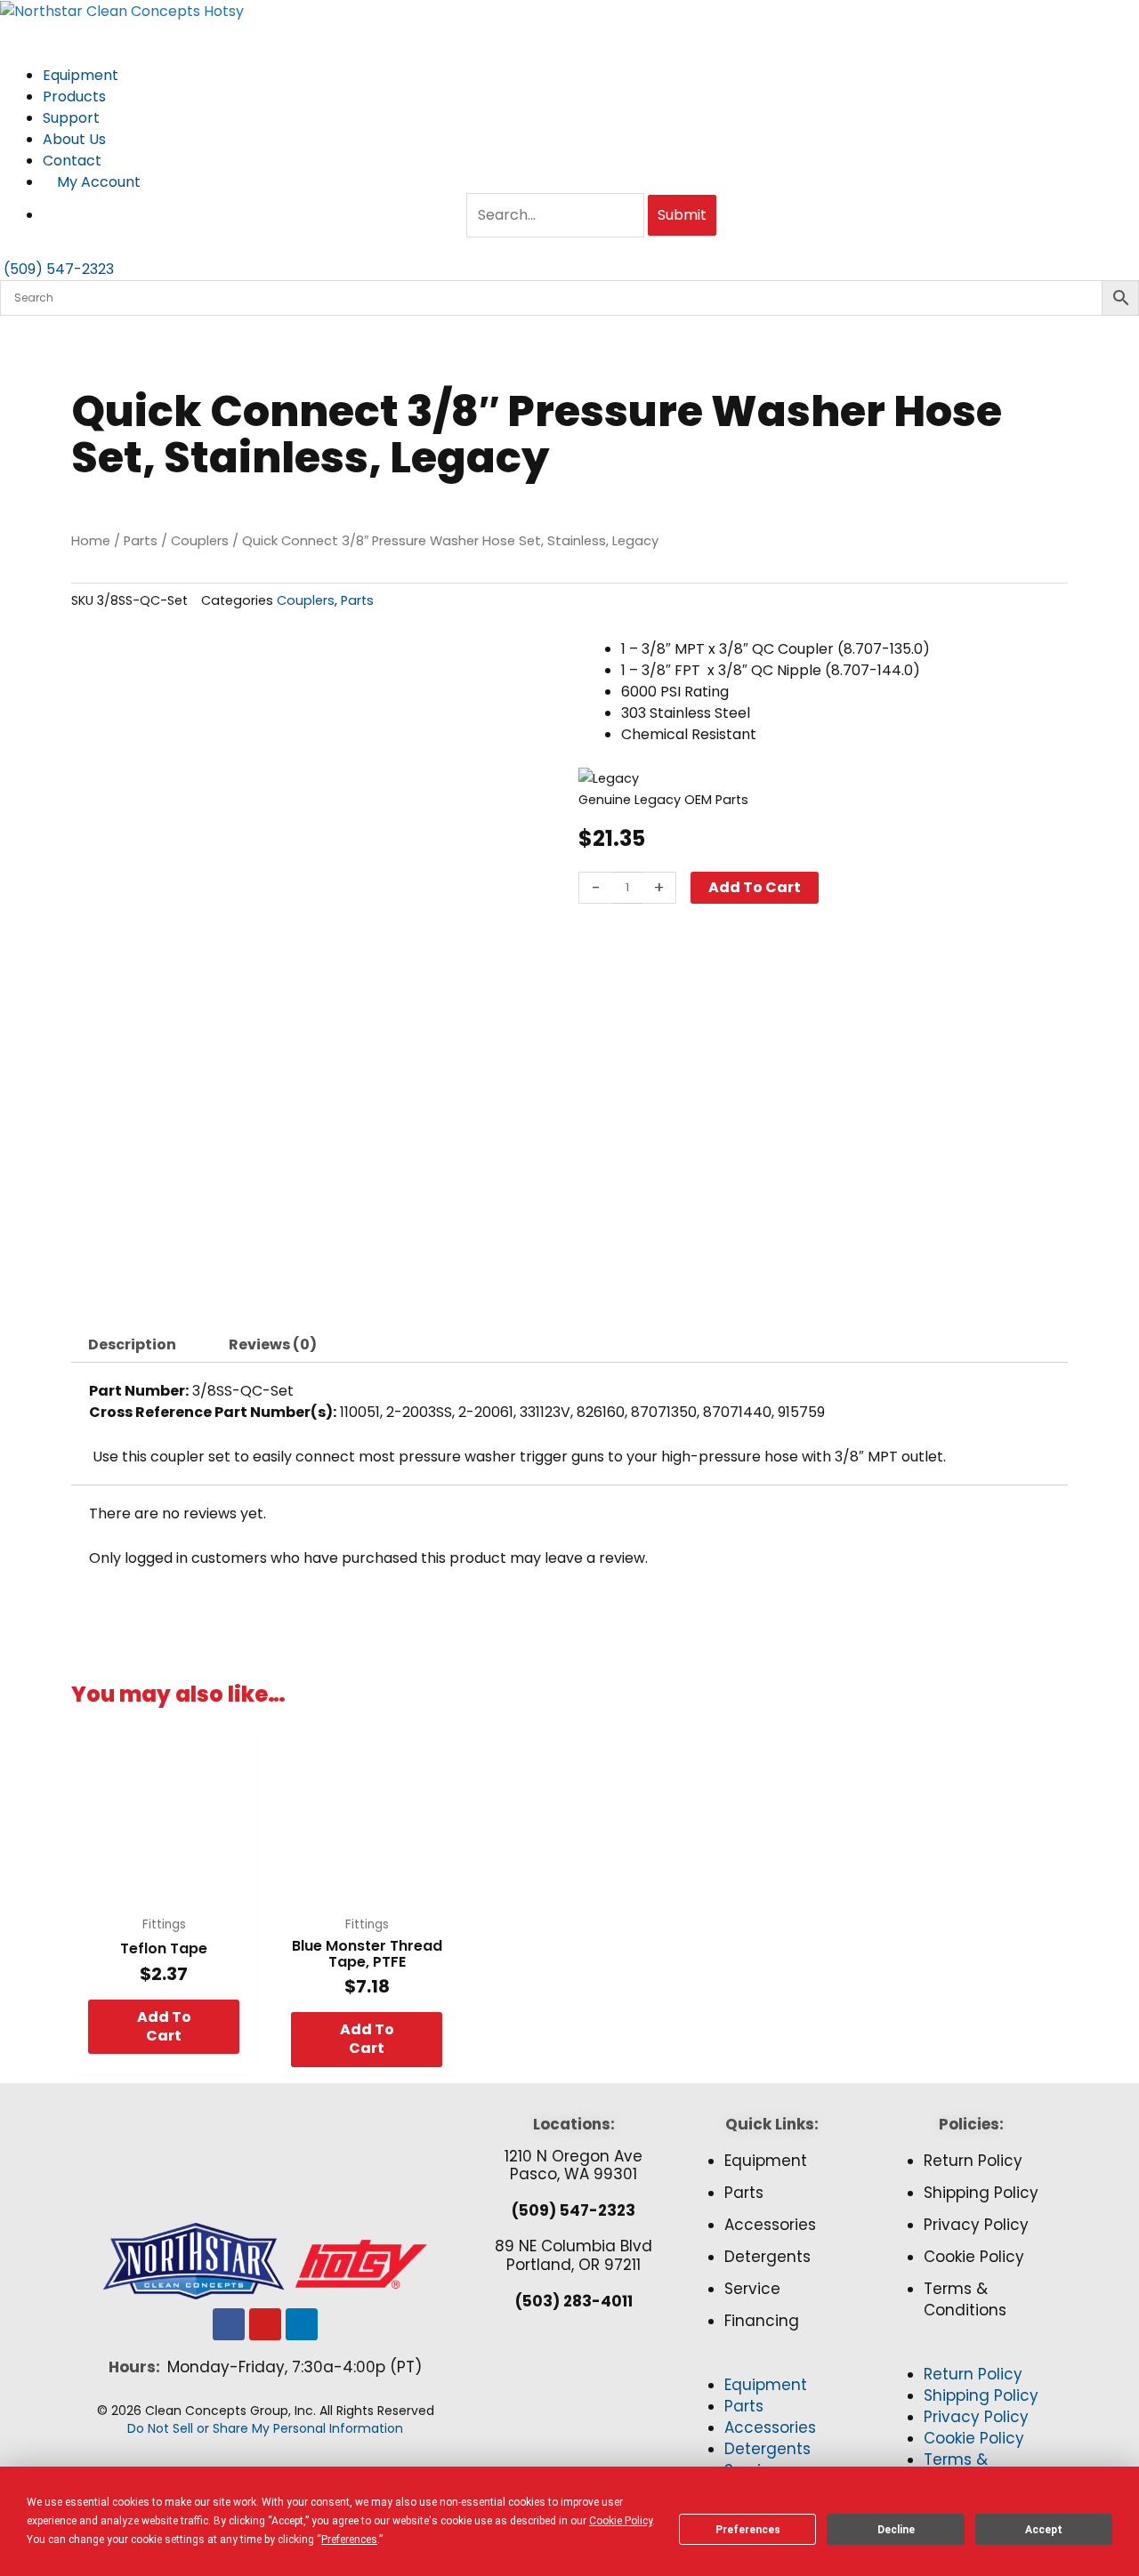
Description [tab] (132, 1344)
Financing (762, 2321)
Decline (896, 2530)
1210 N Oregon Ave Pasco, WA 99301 (574, 2165)
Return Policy (973, 2161)
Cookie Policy (974, 2257)
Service (752, 2289)
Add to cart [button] (164, 2026)
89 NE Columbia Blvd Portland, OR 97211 (574, 2255)
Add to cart (755, 887)
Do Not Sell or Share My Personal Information (265, 2428)
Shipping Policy (981, 2193)
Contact (72, 161)
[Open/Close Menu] (569, 33)
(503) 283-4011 (574, 2301)
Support (73, 118)
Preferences (748, 2530)
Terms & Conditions (965, 2299)
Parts (141, 541)
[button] (772, 2364)
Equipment (82, 75)
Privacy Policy (976, 2225)
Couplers (200, 541)
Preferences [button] (349, 2540)
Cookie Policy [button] (621, 2521)
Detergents (767, 2257)
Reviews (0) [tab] (273, 1344)
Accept (1044, 2530)
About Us (76, 139)
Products (76, 97)
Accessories (770, 2225)
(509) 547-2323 (574, 2210)
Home (91, 541)
